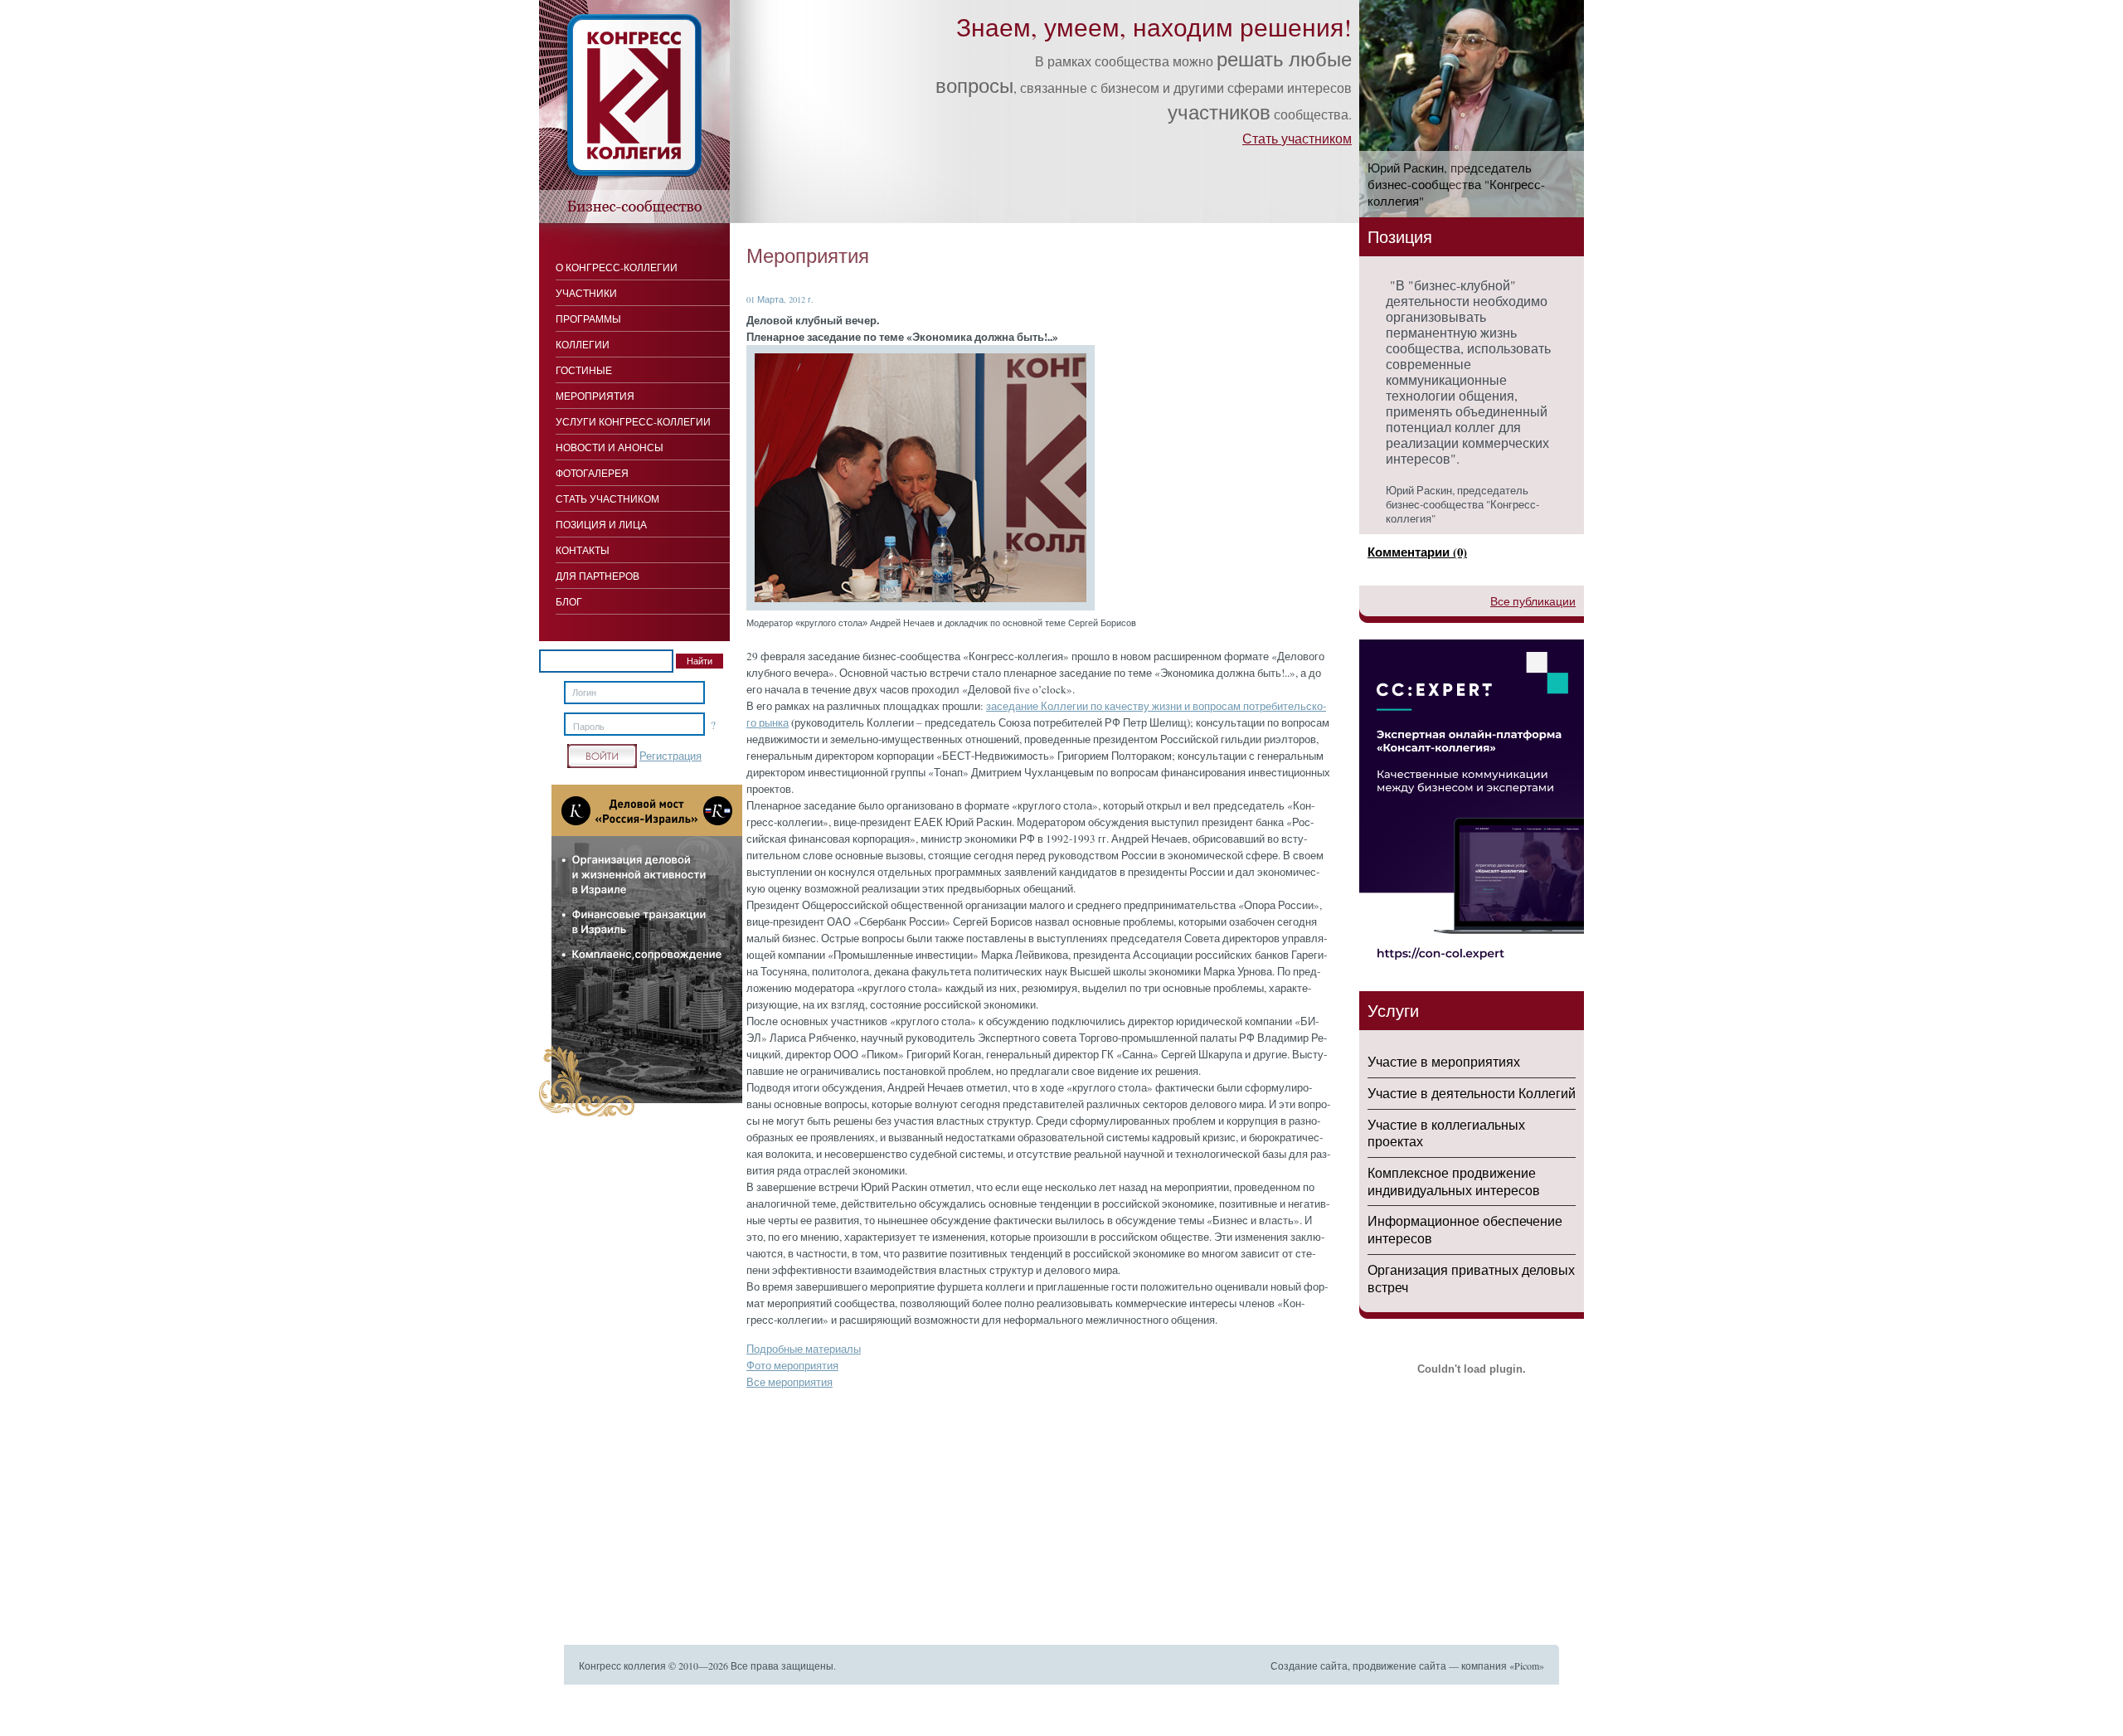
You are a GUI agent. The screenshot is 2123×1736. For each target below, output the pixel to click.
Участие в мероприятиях (1444, 1061)
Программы (588, 319)
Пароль (589, 727)
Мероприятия (595, 396)
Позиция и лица (601, 524)
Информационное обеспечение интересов (1465, 1229)
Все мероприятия (789, 1382)
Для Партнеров (598, 576)
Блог (569, 601)
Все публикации (1533, 601)
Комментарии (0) (1417, 552)
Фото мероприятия (792, 1365)
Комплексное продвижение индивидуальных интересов (1454, 1181)
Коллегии (583, 344)
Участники (586, 293)
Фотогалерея (592, 473)
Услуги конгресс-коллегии (633, 421)
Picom (1527, 1665)
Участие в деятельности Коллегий (1472, 1093)
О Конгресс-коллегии (617, 267)
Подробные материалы (804, 1349)
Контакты (583, 550)
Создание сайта (1309, 1665)
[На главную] (634, 219)
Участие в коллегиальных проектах (1446, 1133)
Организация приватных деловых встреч (1471, 1278)
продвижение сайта (1399, 1665)
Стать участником (1297, 138)
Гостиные (584, 370)
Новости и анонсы (610, 447)
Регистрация (670, 756)
